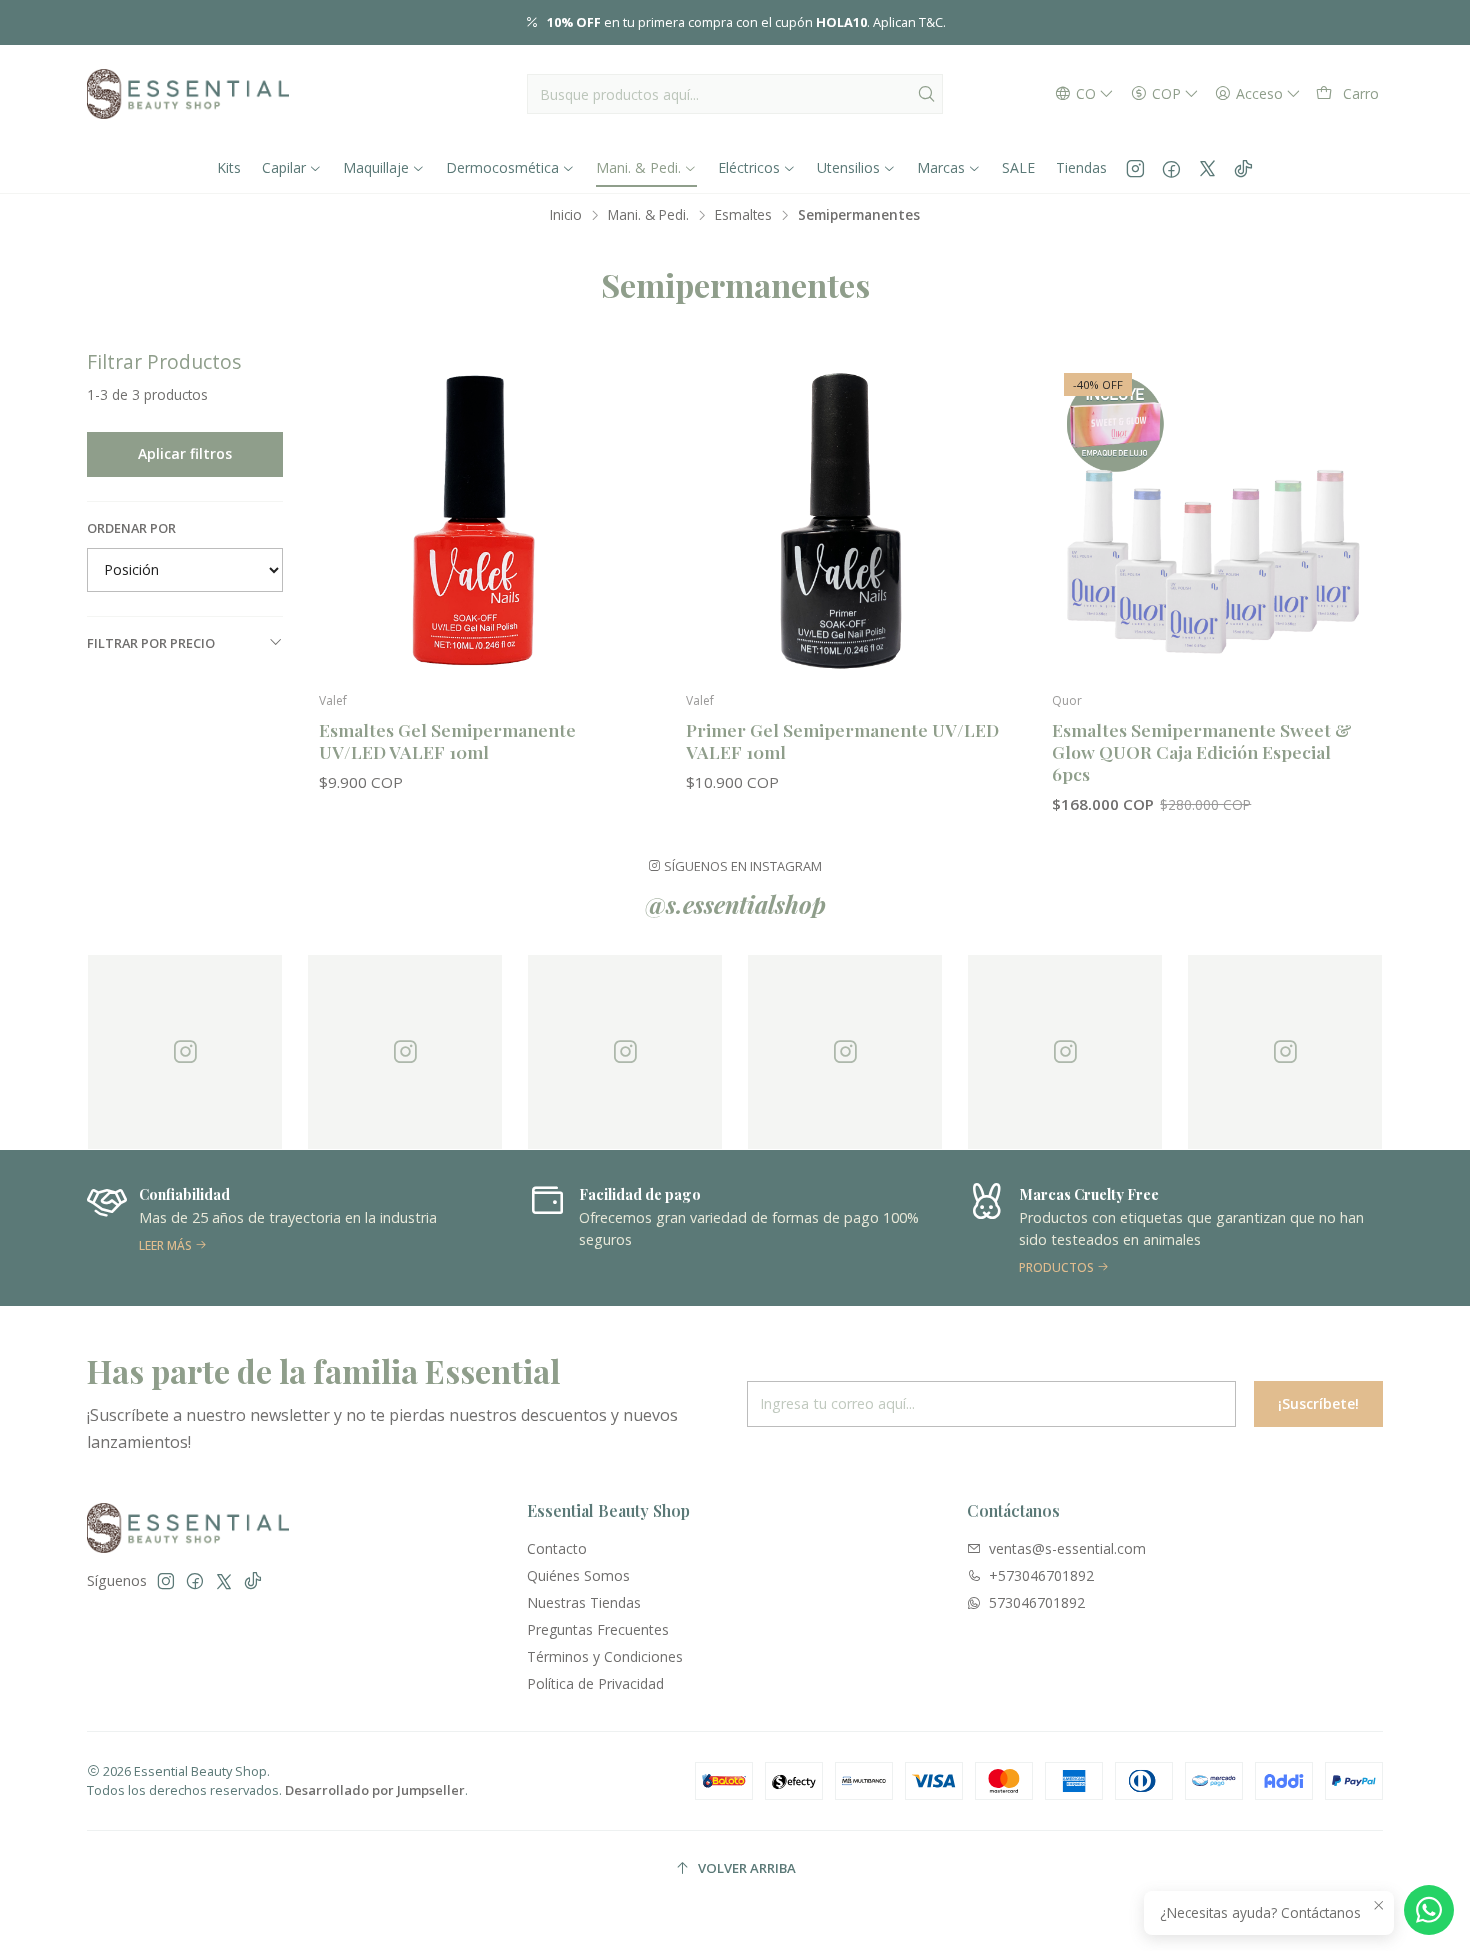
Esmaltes (743, 215)
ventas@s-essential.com (1067, 1548)
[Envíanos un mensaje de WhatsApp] (1429, 1910)
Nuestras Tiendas (584, 1602)
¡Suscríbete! (1318, 1403)
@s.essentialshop (735, 904)
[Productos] (1175, 1228)
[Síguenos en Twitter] (1207, 168)
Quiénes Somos (578, 1575)
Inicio (566, 215)
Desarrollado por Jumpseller (375, 1790)
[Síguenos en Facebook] (1171, 168)
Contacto (557, 1548)
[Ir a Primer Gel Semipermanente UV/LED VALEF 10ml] (845, 520)
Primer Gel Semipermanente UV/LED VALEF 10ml (842, 740)
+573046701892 (1041, 1575)
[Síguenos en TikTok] (1243, 168)
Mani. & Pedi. (648, 215)
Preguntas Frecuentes (598, 1629)
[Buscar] (926, 94)
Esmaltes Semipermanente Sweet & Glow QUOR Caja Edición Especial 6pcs (1202, 751)
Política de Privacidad (595, 1683)
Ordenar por (131, 528)
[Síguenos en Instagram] (1135, 168)
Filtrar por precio (151, 643)
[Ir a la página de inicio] (188, 94)
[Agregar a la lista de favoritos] (614, 489)
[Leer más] (295, 1228)
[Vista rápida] (614, 541)
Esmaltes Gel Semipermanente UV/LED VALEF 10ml (447, 740)
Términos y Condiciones (605, 1656)
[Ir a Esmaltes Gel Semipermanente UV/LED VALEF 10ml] (478, 520)
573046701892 (1037, 1602)
